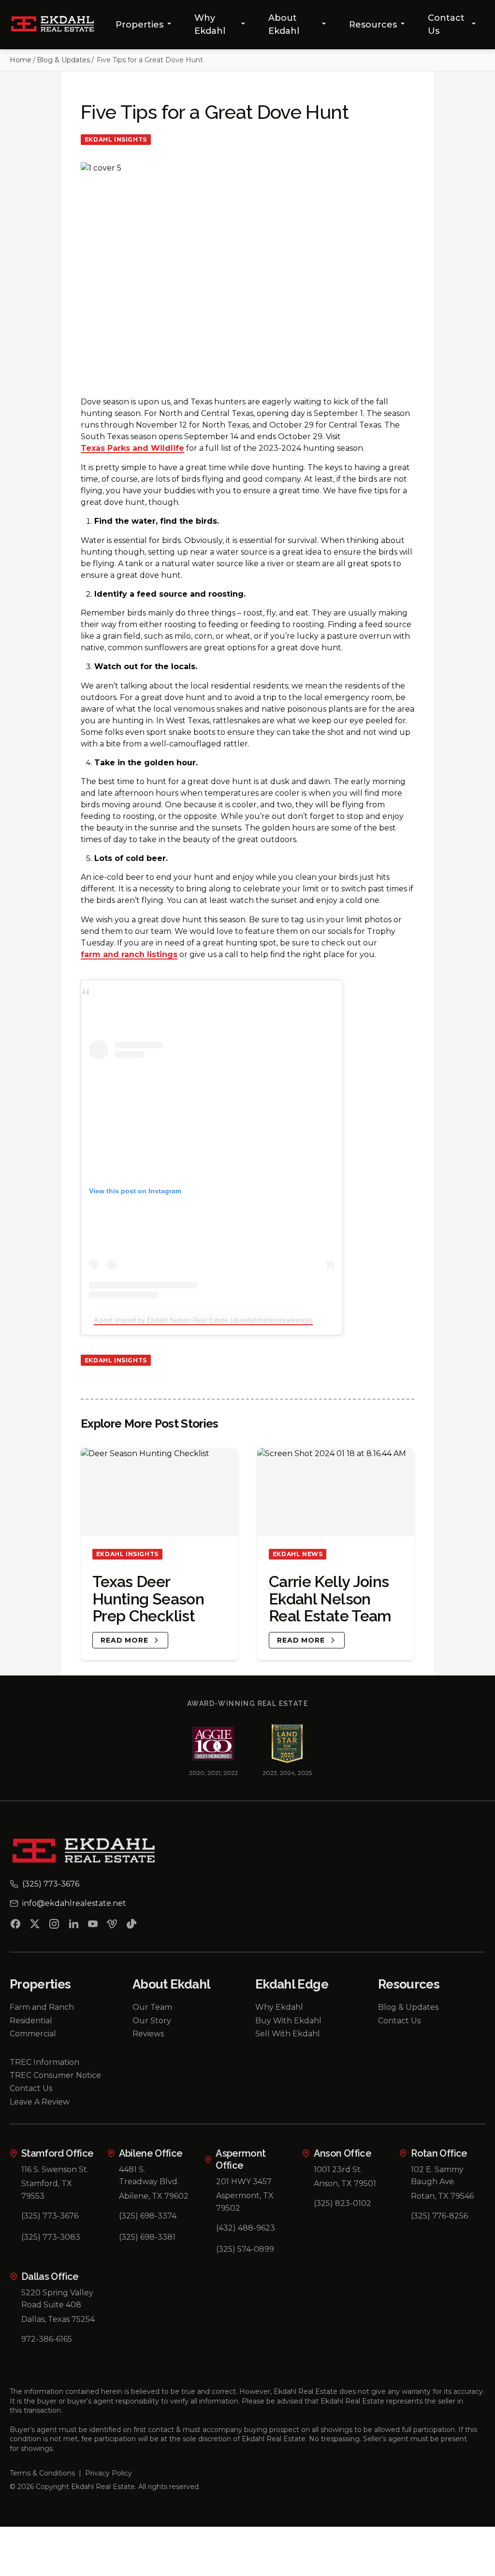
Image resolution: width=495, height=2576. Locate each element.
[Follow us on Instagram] (54, 1926)
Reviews (148, 2034)
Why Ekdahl (210, 24)
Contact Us (446, 24)
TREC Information (44, 2062)
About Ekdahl (284, 24)
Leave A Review (40, 2102)
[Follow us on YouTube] (93, 1926)
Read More (124, 1640)
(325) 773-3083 (51, 2237)
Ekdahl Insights (116, 139)
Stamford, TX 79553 (47, 2190)
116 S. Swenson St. (55, 2169)
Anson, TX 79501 (345, 2183)
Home (21, 60)
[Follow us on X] (35, 1926)
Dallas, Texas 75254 (58, 2319)
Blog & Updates (63, 60)
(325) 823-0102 (342, 2203)
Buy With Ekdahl (288, 2021)
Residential (31, 2021)
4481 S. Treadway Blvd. (149, 2176)
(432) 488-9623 (246, 2228)
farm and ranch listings (129, 955)
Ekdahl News (298, 1554)
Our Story (152, 2021)
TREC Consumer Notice (55, 2075)
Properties (139, 25)
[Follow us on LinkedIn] (73, 1926)
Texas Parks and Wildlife (132, 449)
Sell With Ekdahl (288, 2034)
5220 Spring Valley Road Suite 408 (57, 2299)
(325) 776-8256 (439, 2216)
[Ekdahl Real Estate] (58, 25)
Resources (373, 25)
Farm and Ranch (42, 2007)
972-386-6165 (47, 2339)
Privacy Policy (109, 2473)
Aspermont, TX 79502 (245, 2202)
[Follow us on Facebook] (15, 1926)
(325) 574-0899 (245, 2249)
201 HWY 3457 (244, 2182)
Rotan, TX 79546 (442, 2196)
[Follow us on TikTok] (131, 1926)
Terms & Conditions (42, 2473)
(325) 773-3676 (50, 2216)
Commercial (33, 2034)
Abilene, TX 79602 (154, 2196)
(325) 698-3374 (148, 2216)
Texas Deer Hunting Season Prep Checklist (148, 1599)
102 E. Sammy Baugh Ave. (437, 2176)
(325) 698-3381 (147, 2237)
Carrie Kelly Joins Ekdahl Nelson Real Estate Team (330, 1599)
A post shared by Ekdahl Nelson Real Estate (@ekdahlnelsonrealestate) (203, 1320)
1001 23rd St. (338, 2169)
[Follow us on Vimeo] (112, 1926)
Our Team (152, 2007)
